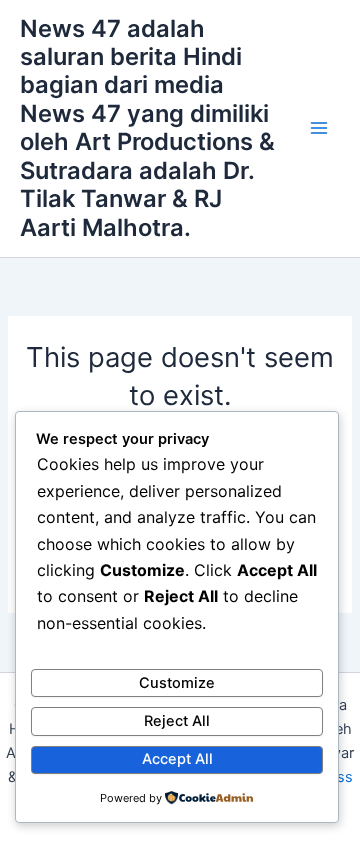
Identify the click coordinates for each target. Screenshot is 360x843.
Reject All (177, 721)
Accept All (177, 759)
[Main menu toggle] (319, 128)
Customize (177, 683)
